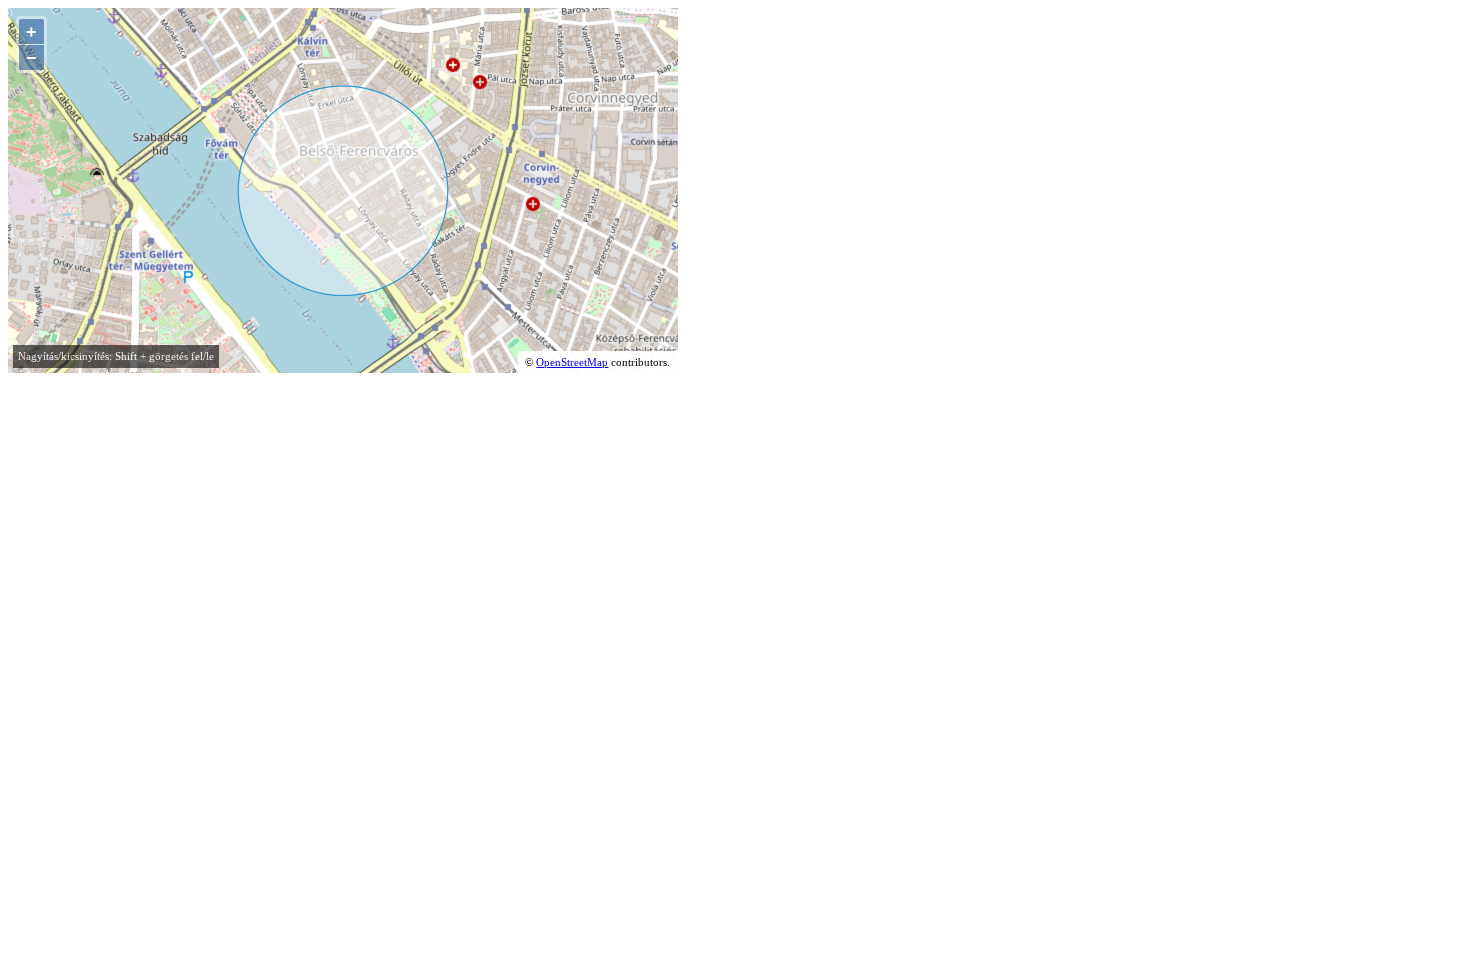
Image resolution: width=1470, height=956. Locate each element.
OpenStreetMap (572, 362)
